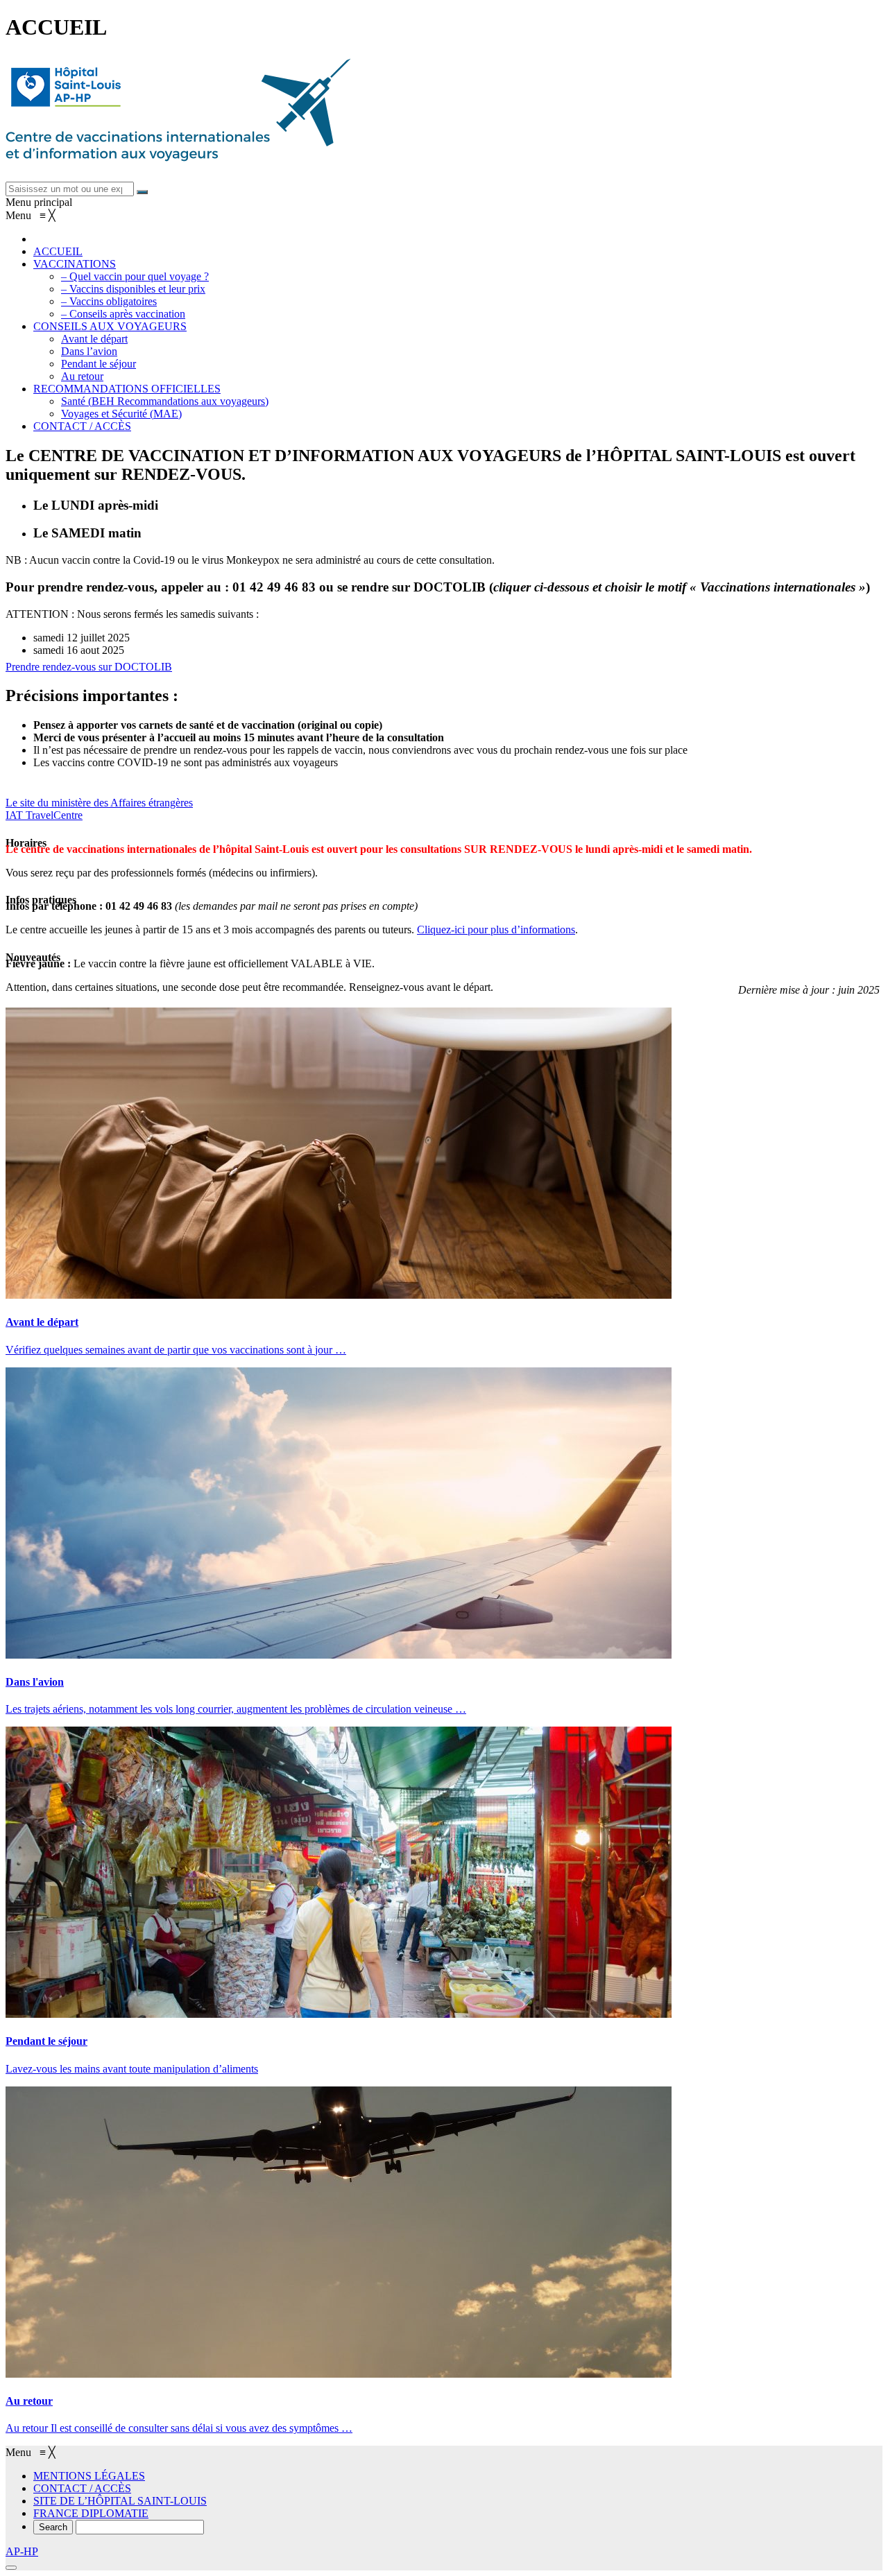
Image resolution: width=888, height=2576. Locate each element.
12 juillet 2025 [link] (98, 638)
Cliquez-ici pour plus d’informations (496, 930)
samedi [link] (50, 638)
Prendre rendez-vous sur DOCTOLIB (89, 667)
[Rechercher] (142, 192)
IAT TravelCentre (44, 815)
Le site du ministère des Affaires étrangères (99, 803)
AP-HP (22, 2551)
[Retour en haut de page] (11, 2568)
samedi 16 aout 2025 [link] (79, 650)
